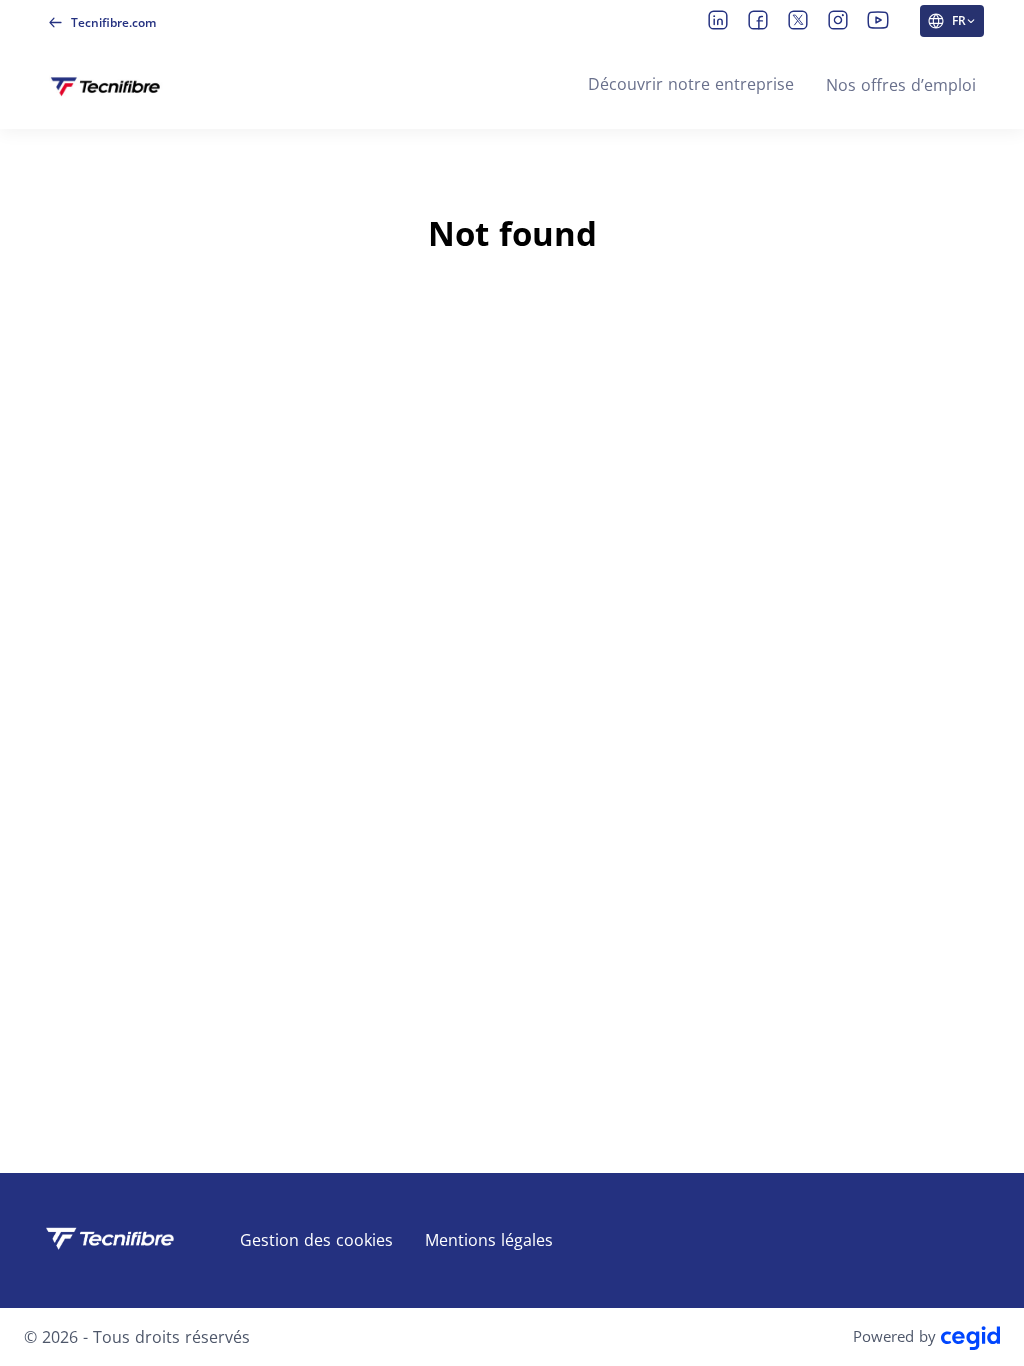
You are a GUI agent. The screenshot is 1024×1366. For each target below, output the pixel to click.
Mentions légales (489, 1240)
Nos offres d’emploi (901, 85)
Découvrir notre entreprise (691, 84)
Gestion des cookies (316, 1240)
